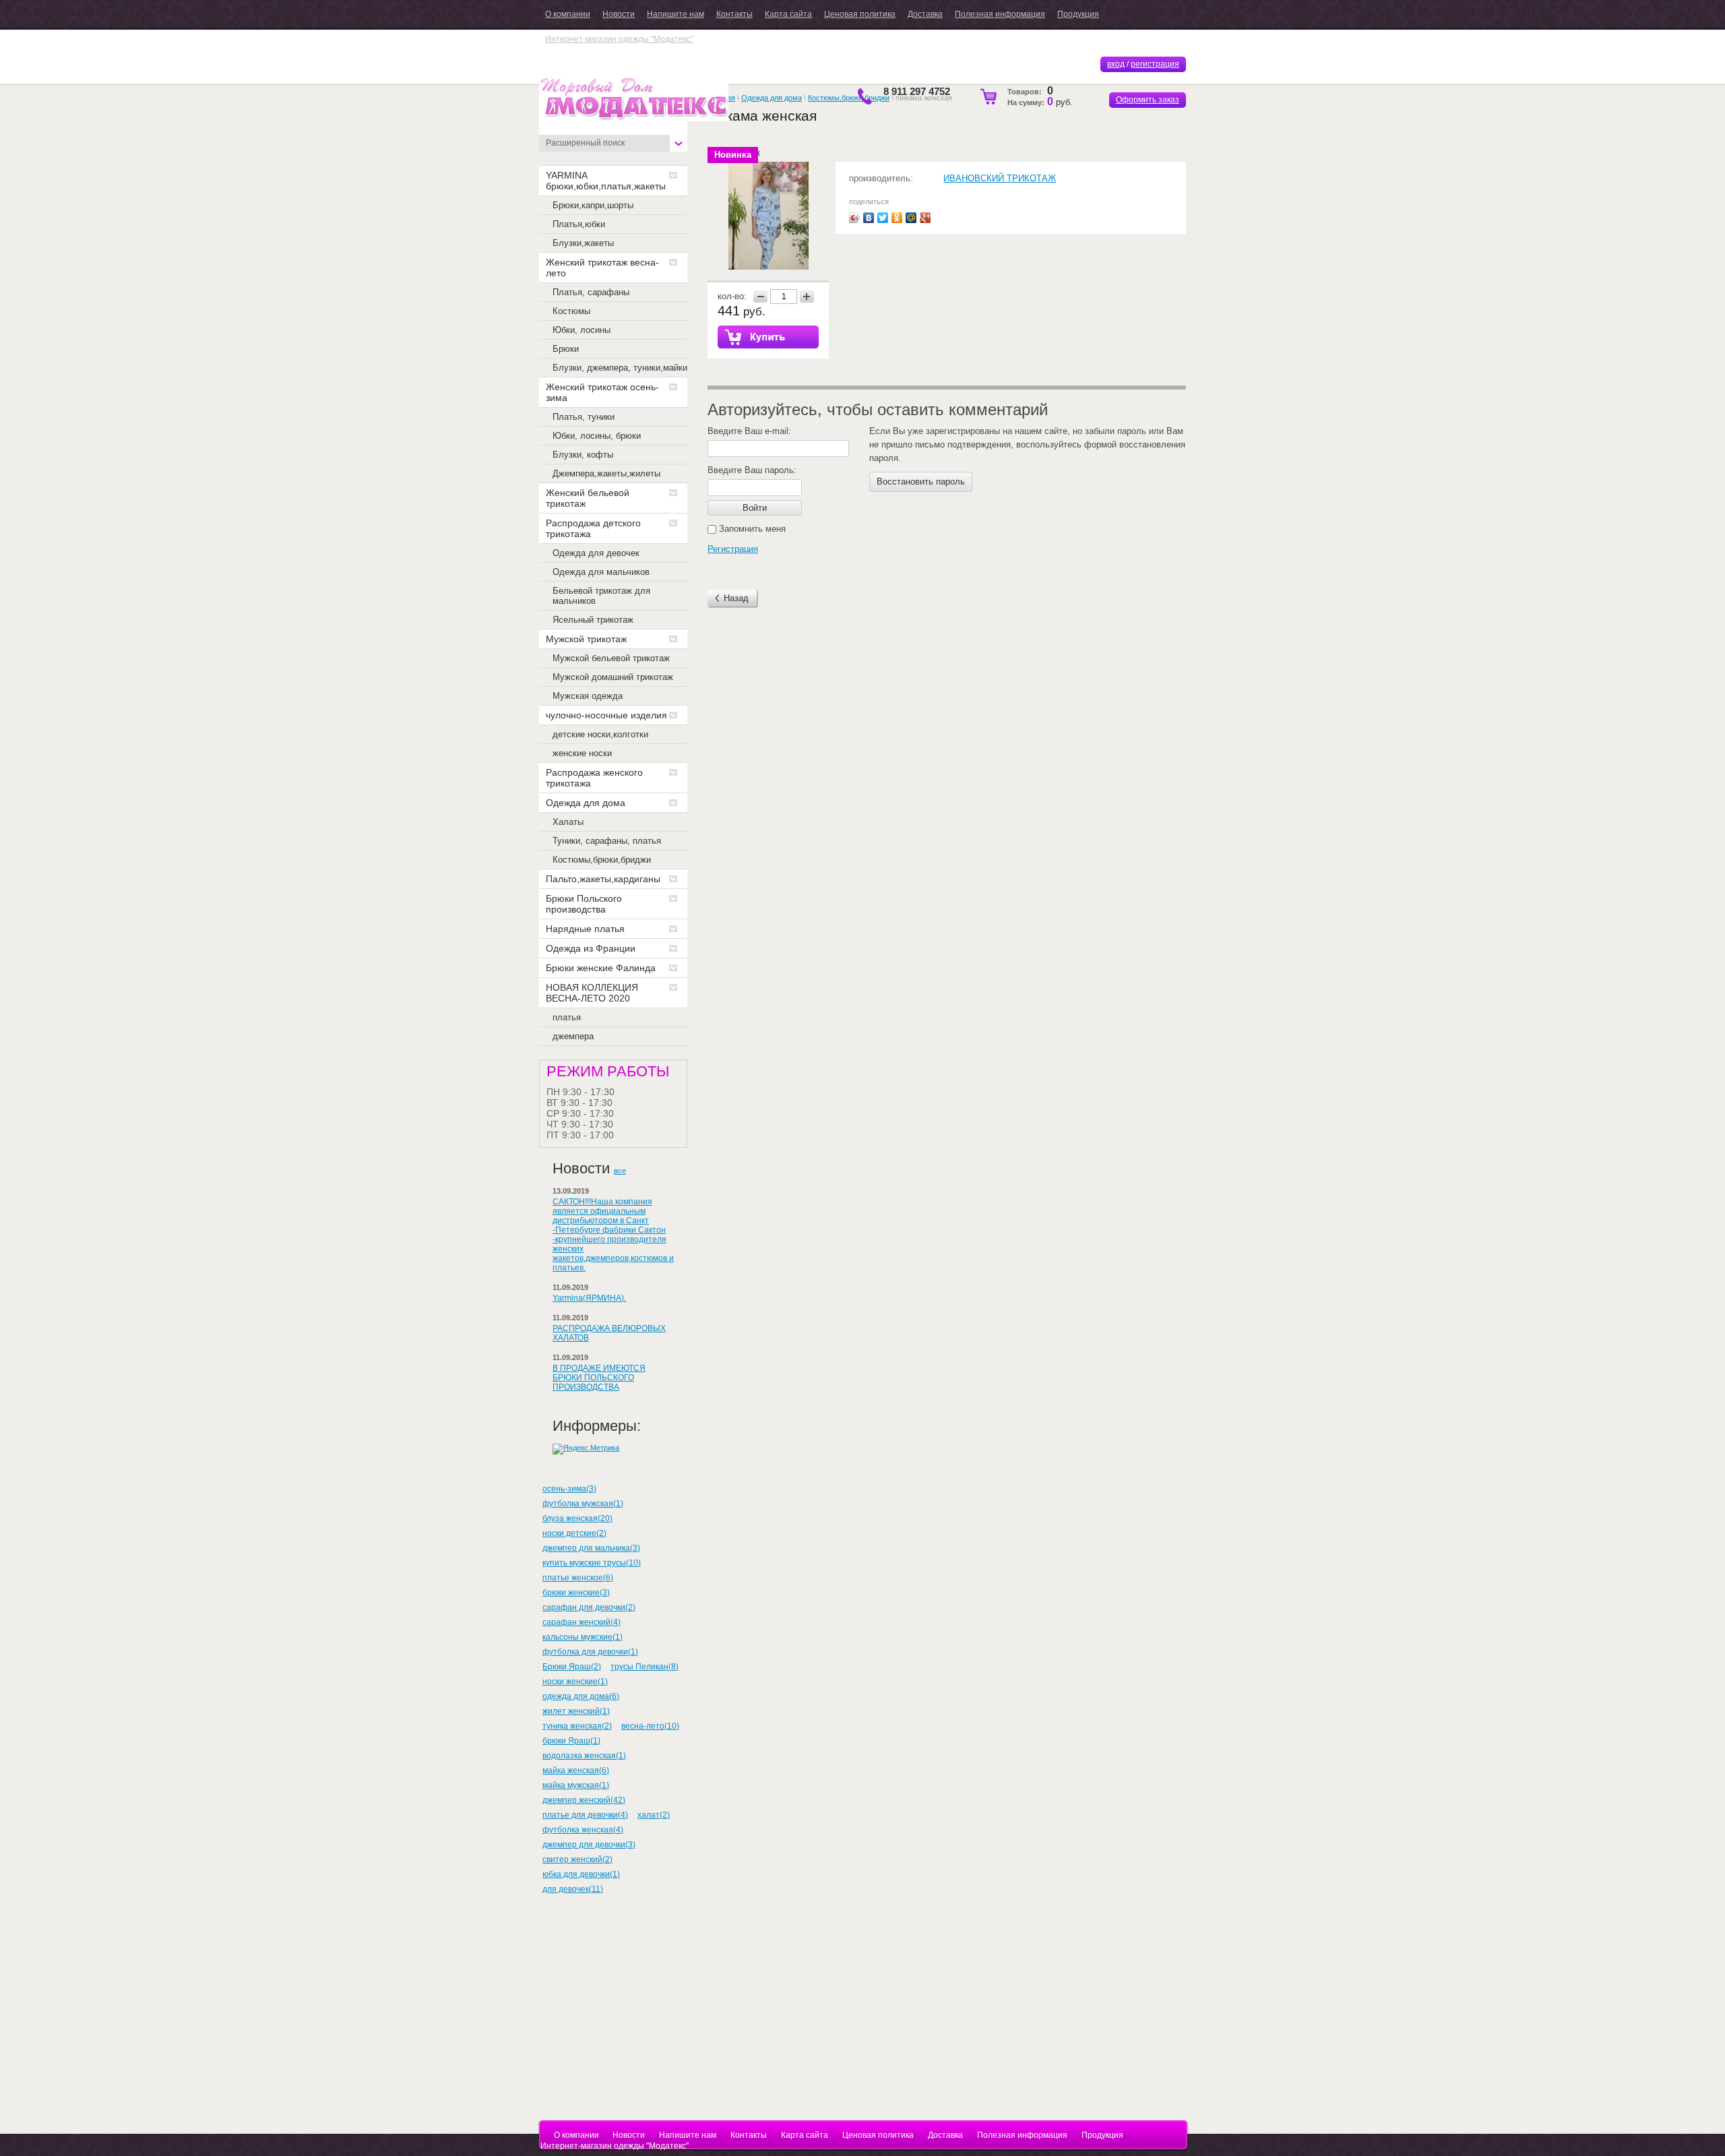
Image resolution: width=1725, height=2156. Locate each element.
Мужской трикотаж (586, 639)
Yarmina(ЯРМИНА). (589, 1298)
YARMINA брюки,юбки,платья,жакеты (606, 181)
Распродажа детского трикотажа (593, 528)
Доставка (925, 14)
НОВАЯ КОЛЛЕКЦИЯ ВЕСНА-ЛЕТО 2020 (592, 993)
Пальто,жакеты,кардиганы (603, 879)
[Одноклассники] (897, 218)
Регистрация (733, 549)
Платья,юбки (579, 224)
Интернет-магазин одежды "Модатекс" (619, 39)
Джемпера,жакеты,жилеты (606, 473)
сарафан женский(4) (582, 1622)
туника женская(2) (577, 1726)
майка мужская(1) (576, 1785)
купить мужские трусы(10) (592, 1563)
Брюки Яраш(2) (572, 1667)
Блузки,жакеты (583, 243)
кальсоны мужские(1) (583, 1637)
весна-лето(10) (650, 1726)
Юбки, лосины (582, 330)
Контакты (734, 14)
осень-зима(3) (569, 1489)
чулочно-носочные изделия (606, 715)
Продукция (1078, 14)
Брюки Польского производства (584, 904)
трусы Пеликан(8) (645, 1667)
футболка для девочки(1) (590, 1652)
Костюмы (571, 311)
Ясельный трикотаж (593, 620)
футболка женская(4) (583, 1830)
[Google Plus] (926, 218)
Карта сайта (788, 14)
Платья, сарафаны (591, 292)
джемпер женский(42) (584, 1800)
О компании (568, 14)
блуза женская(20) (577, 1518)
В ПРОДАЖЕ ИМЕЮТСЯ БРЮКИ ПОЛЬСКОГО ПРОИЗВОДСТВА (599, 1378)
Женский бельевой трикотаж (588, 498)
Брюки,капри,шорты (593, 205)
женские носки (582, 753)
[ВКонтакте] (869, 218)
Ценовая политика (860, 14)
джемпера (573, 1036)
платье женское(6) (578, 1578)
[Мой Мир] (911, 218)
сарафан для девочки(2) (589, 1607)
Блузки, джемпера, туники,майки (620, 368)
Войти (755, 508)
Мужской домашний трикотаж (613, 677)
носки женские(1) (575, 1682)
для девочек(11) (573, 1889)
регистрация (1155, 64)
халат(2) (654, 1815)
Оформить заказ (1148, 100)
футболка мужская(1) (583, 1504)
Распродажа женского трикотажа (594, 778)
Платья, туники (584, 417)
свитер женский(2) (577, 1859)
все (620, 1171)
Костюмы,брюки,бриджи (602, 860)
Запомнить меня (751, 529)
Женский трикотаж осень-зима (602, 392)
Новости (619, 14)
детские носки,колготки (600, 734)
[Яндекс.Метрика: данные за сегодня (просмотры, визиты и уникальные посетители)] (586, 1449)
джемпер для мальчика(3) (591, 1548)
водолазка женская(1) (584, 1756)
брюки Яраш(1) (571, 1741)
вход (1116, 64)
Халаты (568, 822)
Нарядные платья (585, 929)
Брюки (566, 349)
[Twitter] (883, 218)
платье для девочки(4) (585, 1815)
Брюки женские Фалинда (601, 968)
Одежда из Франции (591, 948)
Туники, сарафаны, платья (607, 841)
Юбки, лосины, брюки (597, 436)
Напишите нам (676, 14)
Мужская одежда (588, 696)
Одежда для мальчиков (601, 572)
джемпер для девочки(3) (589, 1845)
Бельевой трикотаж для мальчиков (601, 596)
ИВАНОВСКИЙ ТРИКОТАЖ (1000, 178)
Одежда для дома (586, 803)
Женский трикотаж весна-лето (602, 268)
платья (567, 1017)
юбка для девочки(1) (581, 1874)
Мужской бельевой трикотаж (611, 658)
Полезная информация (1000, 14)
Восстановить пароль (921, 482)
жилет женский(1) (576, 1711)
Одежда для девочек (596, 553)
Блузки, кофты (583, 455)
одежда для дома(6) (581, 1696)
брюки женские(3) (576, 1593)
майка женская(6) (576, 1770)
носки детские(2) (574, 1533)
